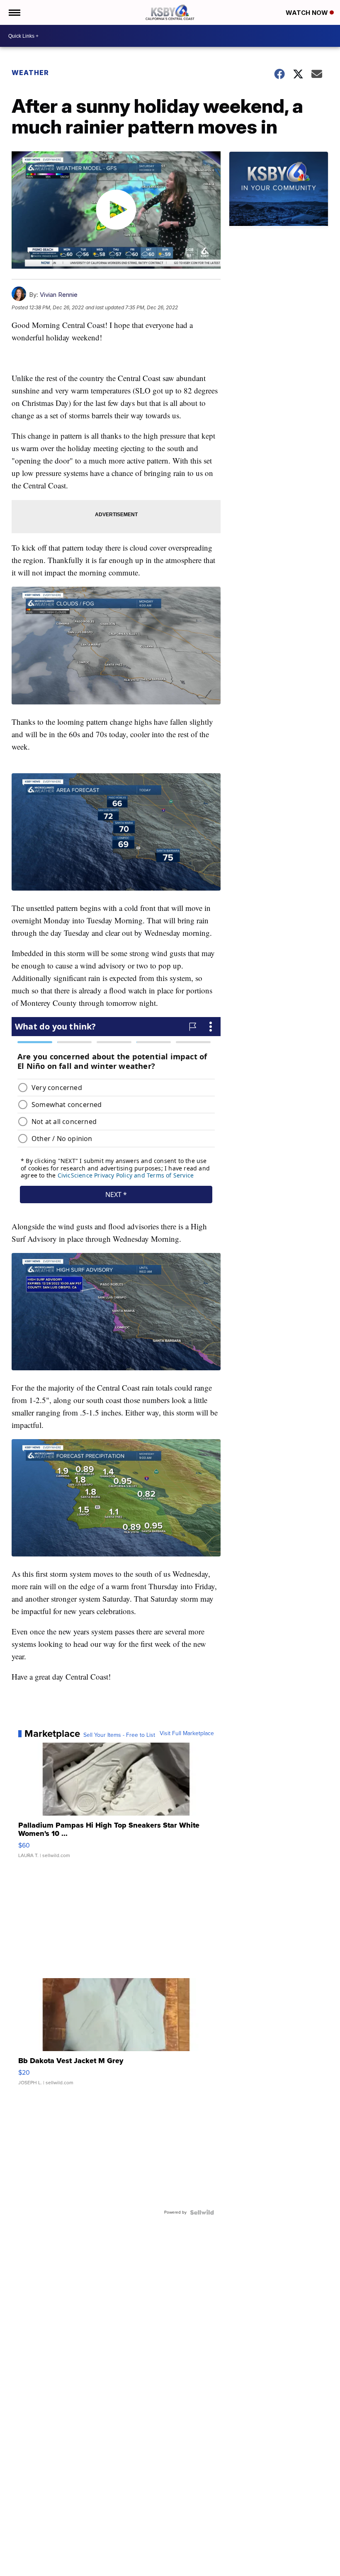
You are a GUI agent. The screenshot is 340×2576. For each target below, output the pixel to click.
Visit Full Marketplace (187, 1734)
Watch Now (308, 13)
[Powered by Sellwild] (202, 2212)
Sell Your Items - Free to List (119, 1735)
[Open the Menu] (14, 12)
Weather (30, 73)
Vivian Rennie (59, 295)
